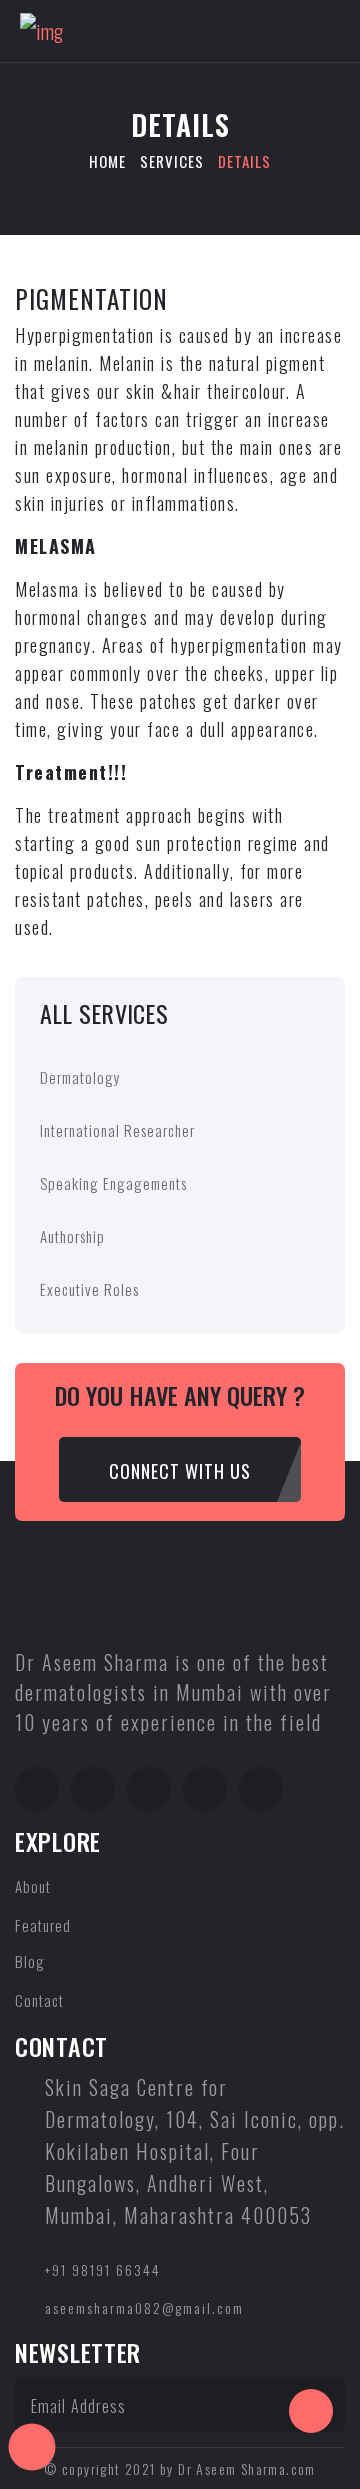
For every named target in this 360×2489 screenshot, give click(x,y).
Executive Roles (89, 1289)
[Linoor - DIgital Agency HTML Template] (41, 28)
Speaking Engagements (113, 1183)
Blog (30, 1961)
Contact (39, 2000)
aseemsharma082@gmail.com (144, 2307)
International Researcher (117, 1130)
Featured (43, 1925)
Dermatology (80, 1077)
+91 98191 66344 (103, 2269)
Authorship (72, 1236)
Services (172, 161)
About (33, 1886)
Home (107, 161)
